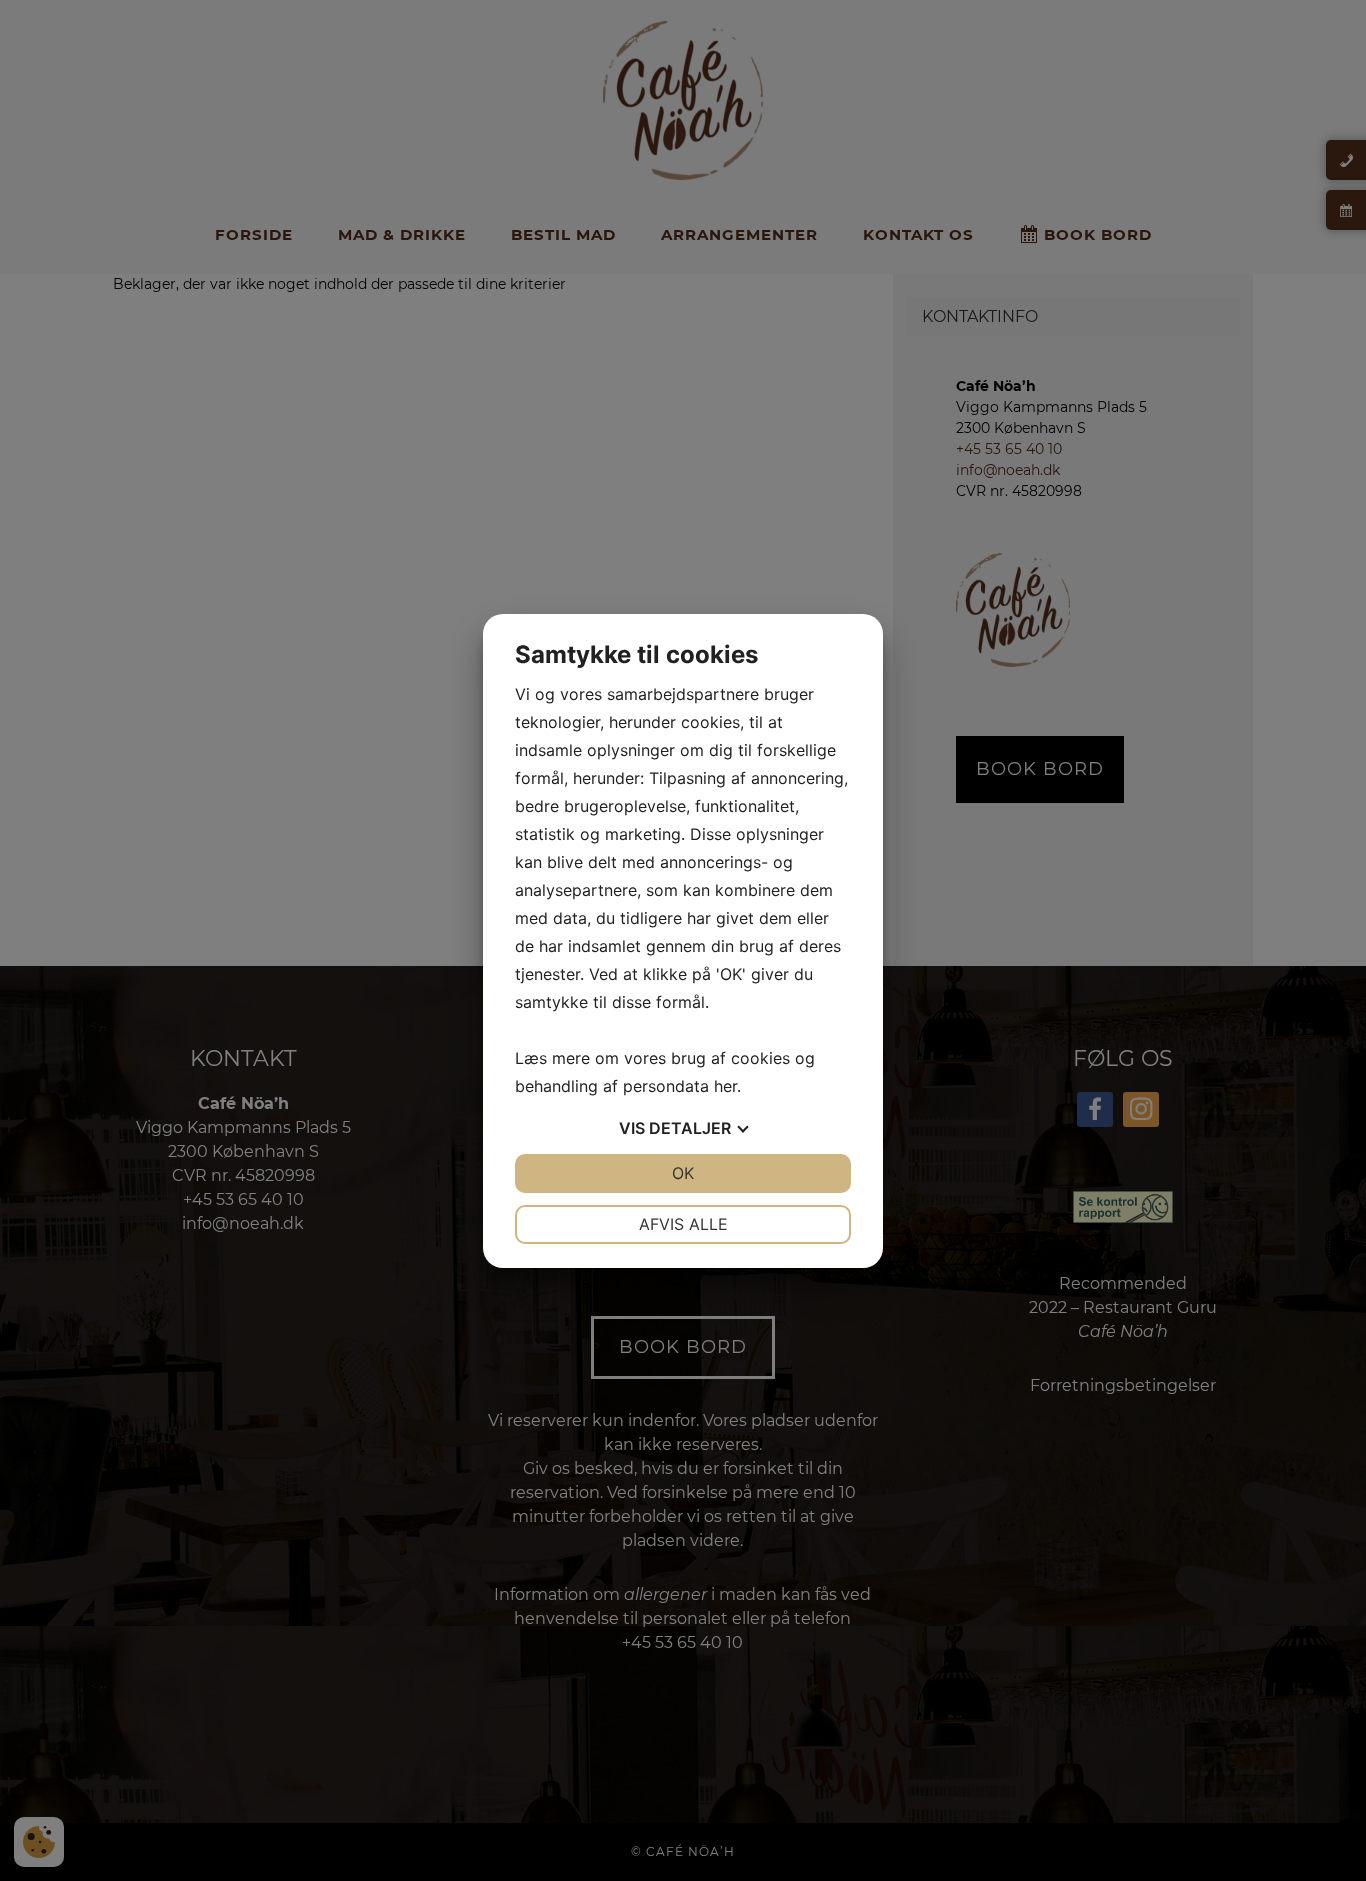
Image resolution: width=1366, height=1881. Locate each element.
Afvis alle (683, 1224)
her (725, 1086)
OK (683, 1173)
